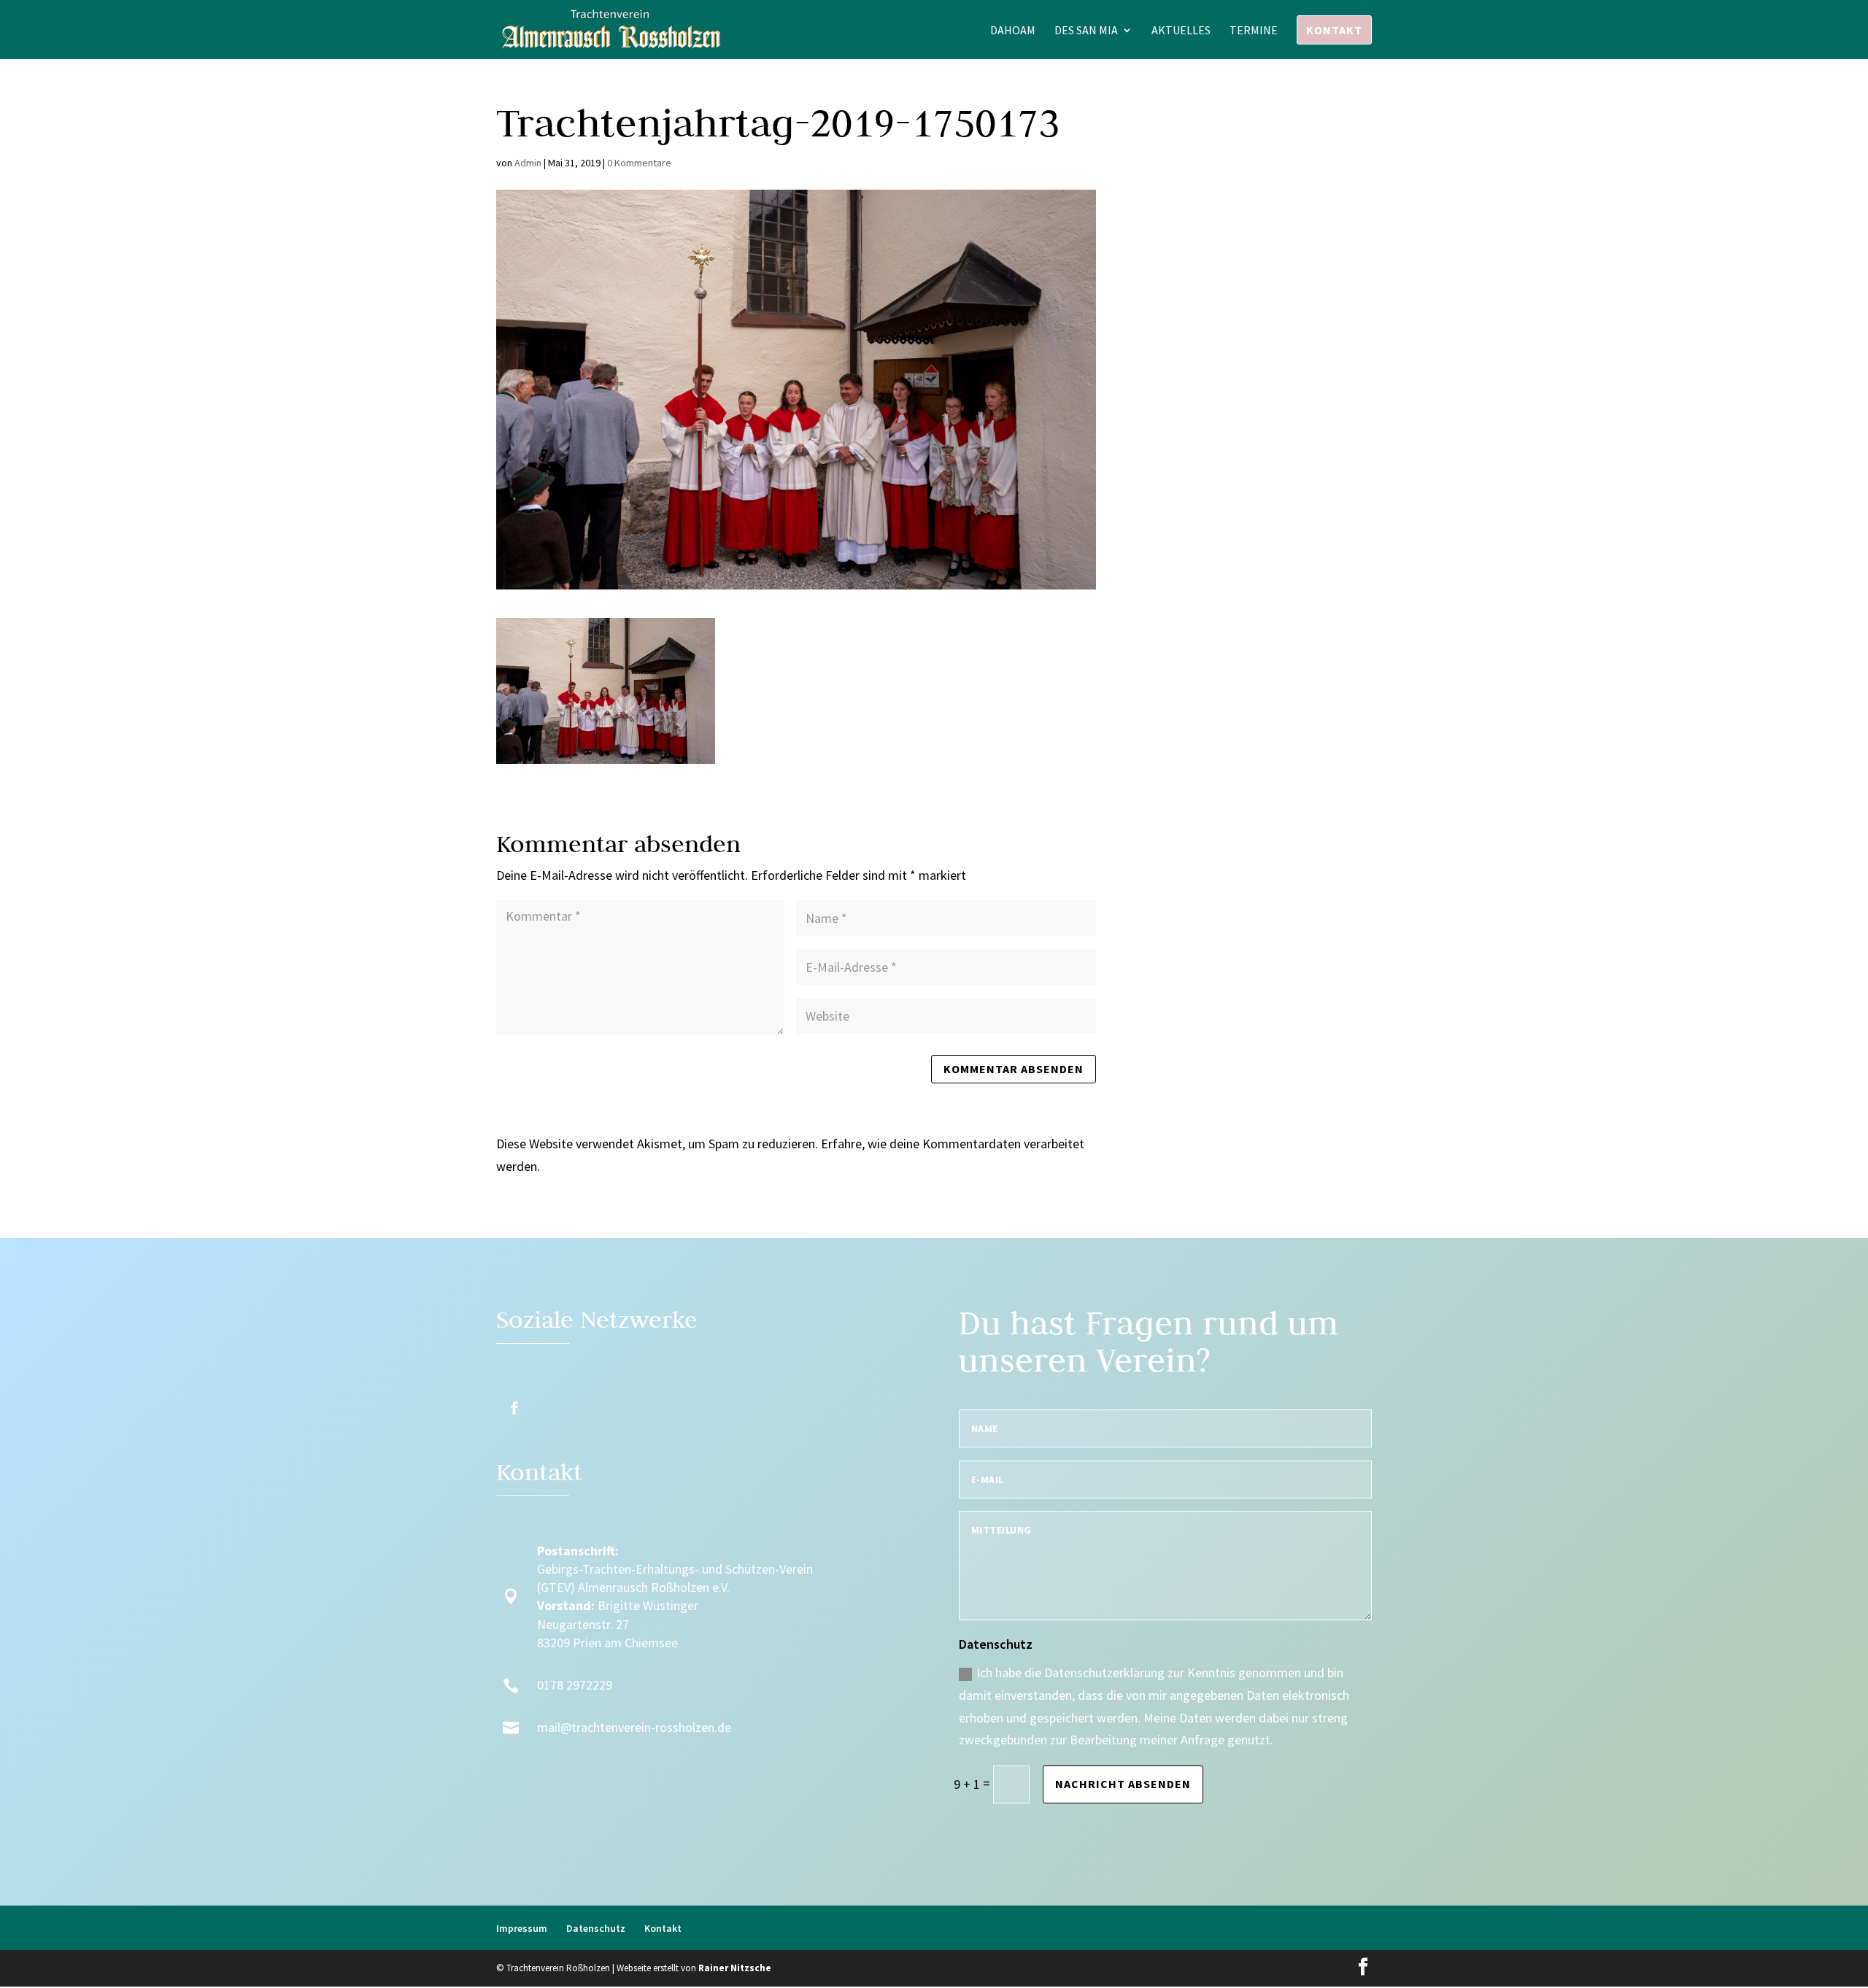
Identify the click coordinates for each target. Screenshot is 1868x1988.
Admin (528, 163)
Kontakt (1334, 30)
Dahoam (1013, 31)
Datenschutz (596, 1928)
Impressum (522, 1928)
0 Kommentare (639, 163)
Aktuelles (1181, 31)
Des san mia (1086, 31)
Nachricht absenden (1123, 1784)
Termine (1254, 31)
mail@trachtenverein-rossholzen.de (634, 1727)
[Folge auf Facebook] (514, 1408)
